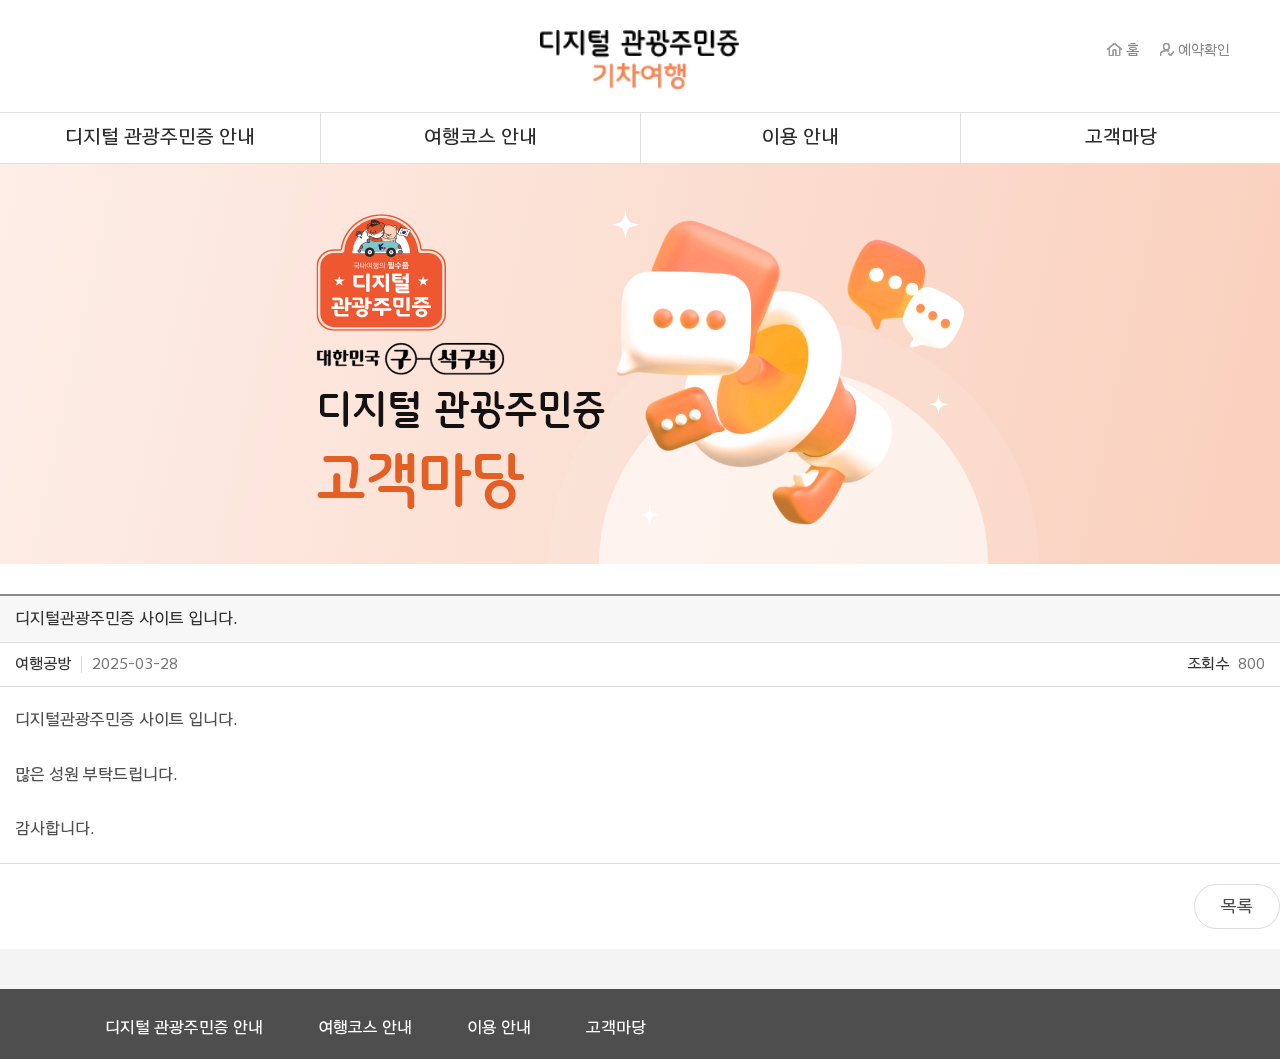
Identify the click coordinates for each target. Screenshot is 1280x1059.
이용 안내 (800, 137)
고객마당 (1121, 137)
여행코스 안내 (480, 137)
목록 (1237, 906)
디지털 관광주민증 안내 (160, 137)
